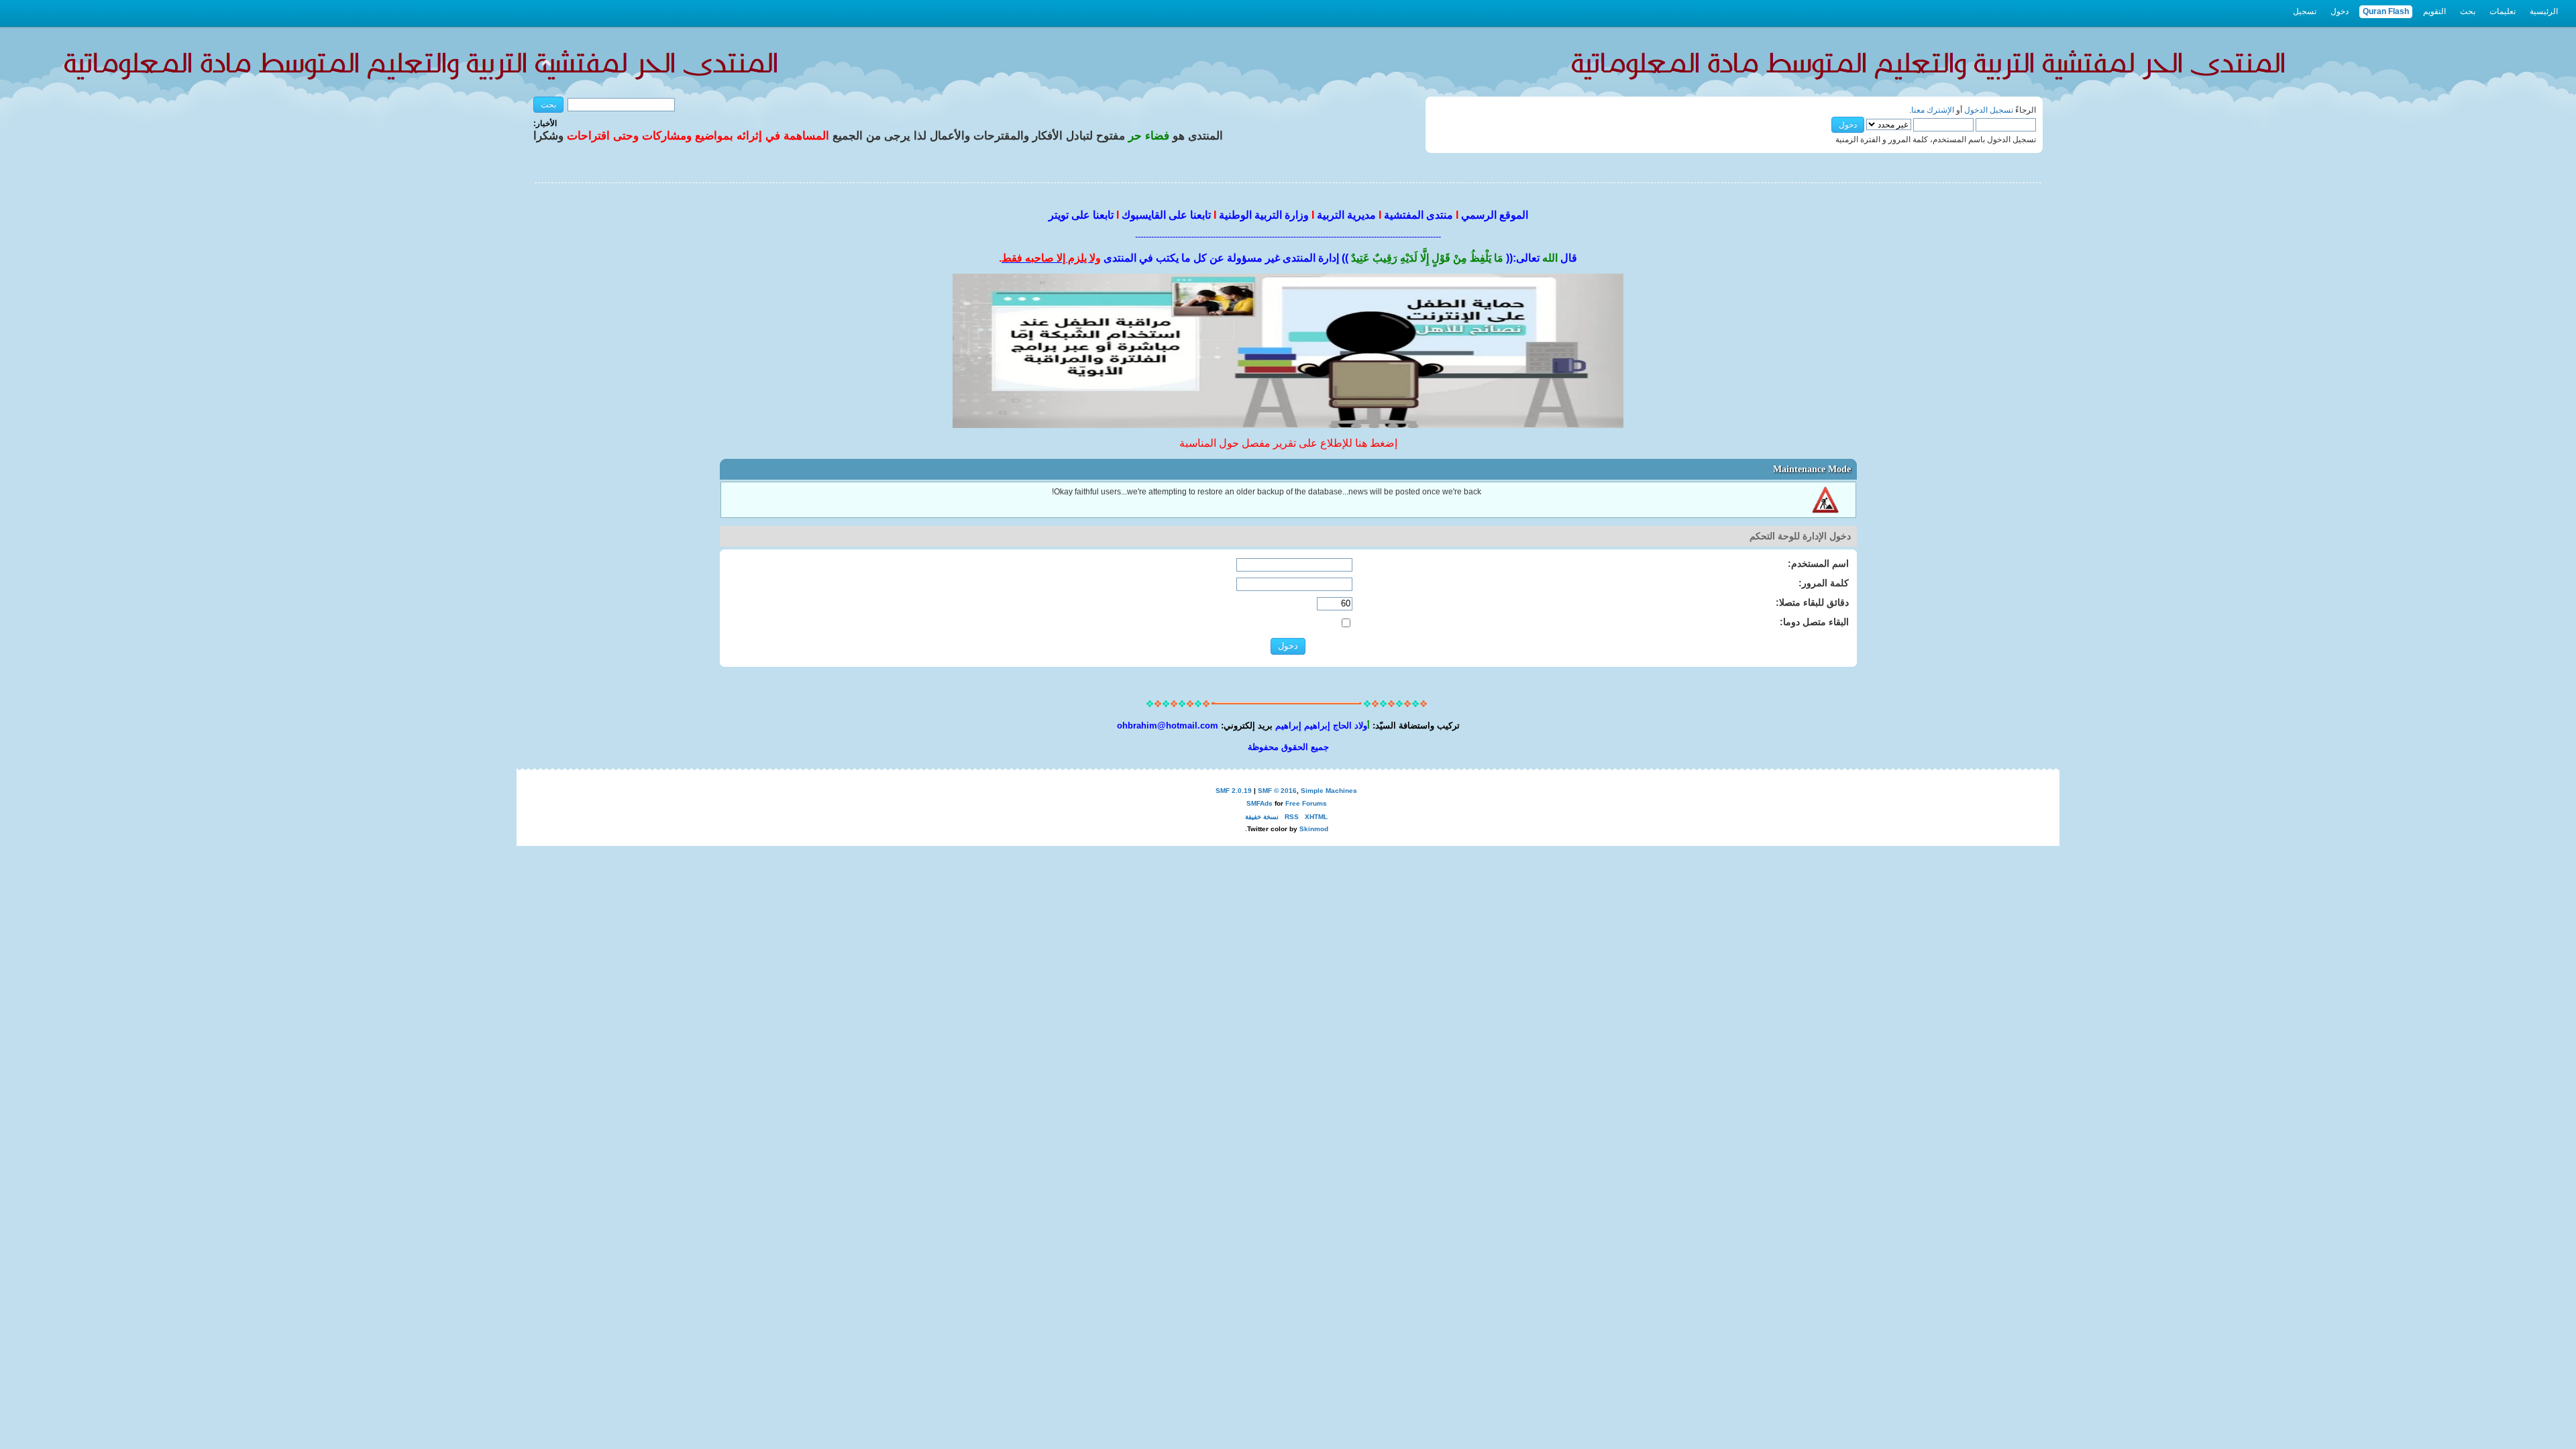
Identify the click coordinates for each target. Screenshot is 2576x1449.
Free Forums (1306, 803)
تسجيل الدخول (1989, 110)
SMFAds (1259, 803)
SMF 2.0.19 (1234, 791)
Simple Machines (1329, 791)
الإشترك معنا (1933, 110)
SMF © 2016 (1277, 791)
